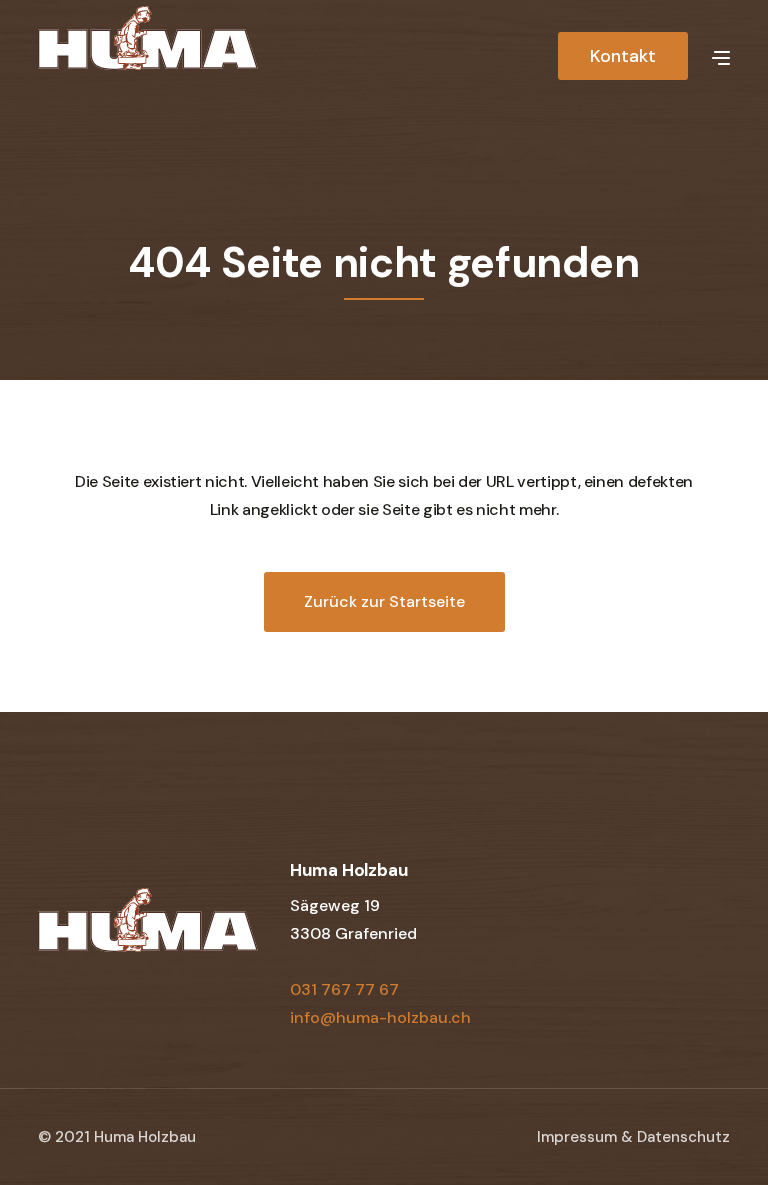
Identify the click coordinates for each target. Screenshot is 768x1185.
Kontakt (623, 56)
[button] (721, 56)
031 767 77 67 (344, 989)
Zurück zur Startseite (384, 601)
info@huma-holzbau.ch (380, 1017)
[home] (148, 54)
